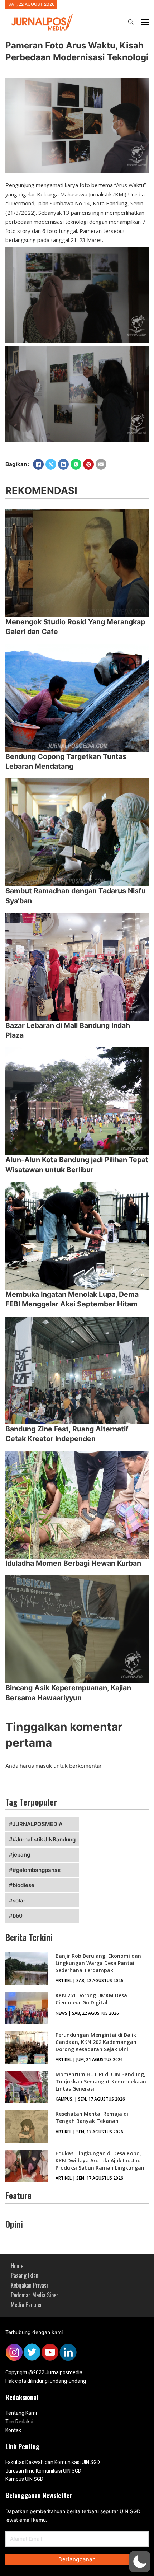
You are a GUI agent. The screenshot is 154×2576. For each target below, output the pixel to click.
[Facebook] (38, 464)
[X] (51, 464)
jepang (21, 1855)
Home (17, 2266)
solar (19, 1900)
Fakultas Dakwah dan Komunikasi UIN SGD (53, 2462)
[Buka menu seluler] (145, 22)
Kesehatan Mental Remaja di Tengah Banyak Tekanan (92, 2117)
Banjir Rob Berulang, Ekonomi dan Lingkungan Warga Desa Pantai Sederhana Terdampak (98, 1963)
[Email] (101, 464)
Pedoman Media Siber (35, 2295)
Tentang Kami (21, 2413)
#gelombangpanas (37, 1870)
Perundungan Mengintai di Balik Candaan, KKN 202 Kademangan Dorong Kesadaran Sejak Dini (96, 2042)
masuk (44, 1766)
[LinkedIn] (63, 464)
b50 (18, 1916)
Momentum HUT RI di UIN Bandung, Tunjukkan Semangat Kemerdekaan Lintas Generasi (101, 2081)
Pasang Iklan (25, 2275)
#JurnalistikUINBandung (44, 1839)
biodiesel (24, 1885)
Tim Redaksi (19, 2422)
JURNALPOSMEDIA (38, 1824)
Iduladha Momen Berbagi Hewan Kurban (73, 1563)
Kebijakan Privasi (29, 2285)
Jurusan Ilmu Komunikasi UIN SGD (43, 2471)
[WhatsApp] (76, 464)
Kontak (13, 2430)
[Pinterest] (88, 464)
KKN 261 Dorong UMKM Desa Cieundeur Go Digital (91, 1999)
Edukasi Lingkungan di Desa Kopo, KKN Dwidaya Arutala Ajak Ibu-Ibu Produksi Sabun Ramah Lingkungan (100, 2160)
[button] (140, 2562)
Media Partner (27, 2305)
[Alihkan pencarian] (131, 22)
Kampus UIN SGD (24, 2479)
